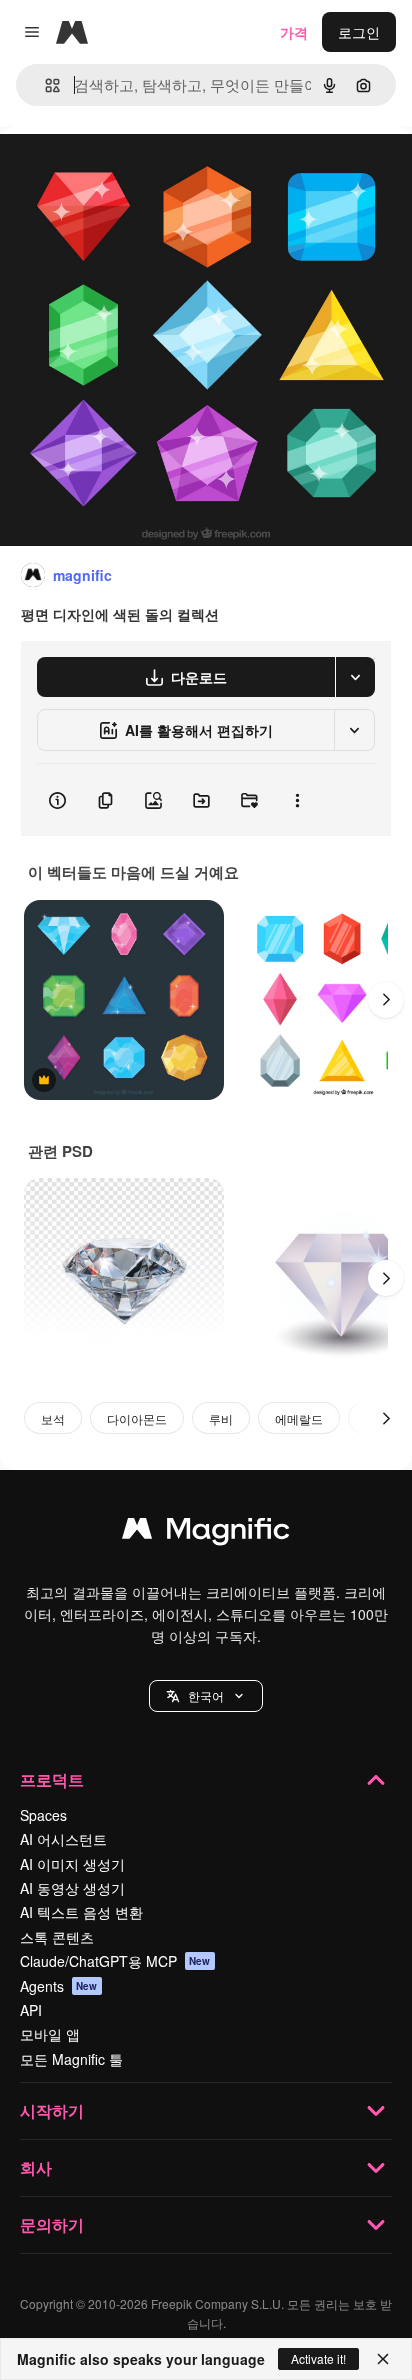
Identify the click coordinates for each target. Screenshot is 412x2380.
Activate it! (318, 2358)
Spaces (43, 1815)
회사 (36, 2167)
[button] (206, 1696)
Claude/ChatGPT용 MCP (115, 1961)
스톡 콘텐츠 (57, 1937)
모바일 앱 (50, 2034)
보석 (53, 1418)
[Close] (383, 2359)
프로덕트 (52, 1779)
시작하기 (52, 2110)
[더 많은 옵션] (297, 800)
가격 (294, 32)
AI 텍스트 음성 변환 (81, 1912)
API (31, 2010)
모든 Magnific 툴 (71, 2059)
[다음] (386, 1000)
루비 (221, 1418)
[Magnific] (206, 1533)
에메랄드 (299, 1418)
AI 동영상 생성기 (72, 1888)
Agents (59, 1986)
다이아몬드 (137, 1418)
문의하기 (52, 2224)
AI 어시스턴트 (63, 1839)
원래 (115, 171)
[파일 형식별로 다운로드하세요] (355, 677)
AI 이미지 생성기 (72, 1864)
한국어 (206, 1695)
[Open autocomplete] (44, 85)
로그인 (359, 32)
